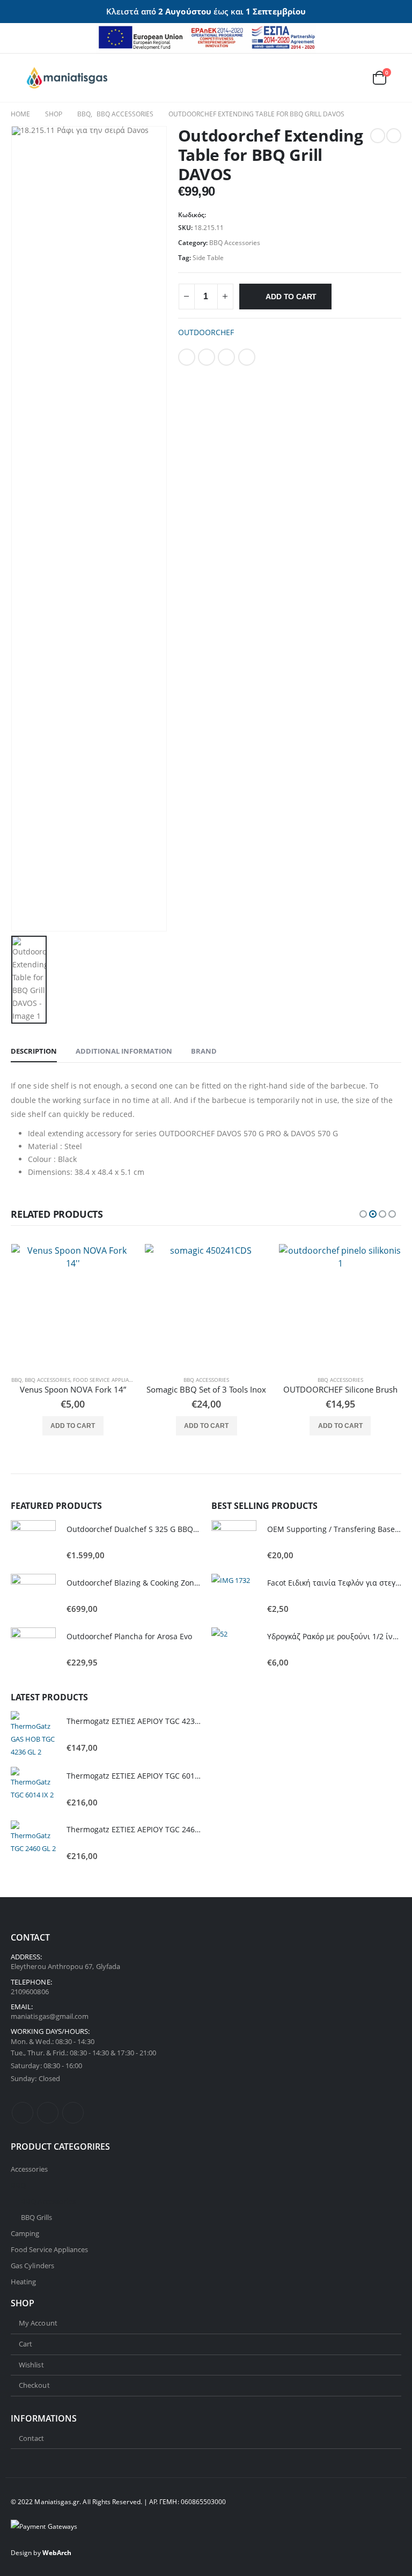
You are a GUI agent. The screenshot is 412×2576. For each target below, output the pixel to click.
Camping (25, 2233)
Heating (23, 2282)
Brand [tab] (204, 1051)
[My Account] (328, 77)
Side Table (208, 258)
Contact (31, 2438)
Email (247, 357)
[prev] (378, 136)
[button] (19, 78)
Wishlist (31, 2365)
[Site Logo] (67, 78)
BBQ (17, 1380)
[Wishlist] (353, 77)
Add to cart (291, 297)
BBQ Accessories (235, 243)
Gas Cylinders (32, 2266)
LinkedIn (226, 357)
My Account (38, 2323)
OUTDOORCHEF (206, 332)
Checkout (34, 2385)
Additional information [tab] (124, 1051)
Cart (25, 2344)
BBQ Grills (37, 2217)
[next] (394, 136)
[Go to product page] (73, 1305)
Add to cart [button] (73, 1426)
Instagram (73, 2113)
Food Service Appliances (108, 1380)
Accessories (29, 2169)
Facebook (187, 357)
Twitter (207, 357)
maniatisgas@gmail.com (50, 2016)
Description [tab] (34, 1051)
